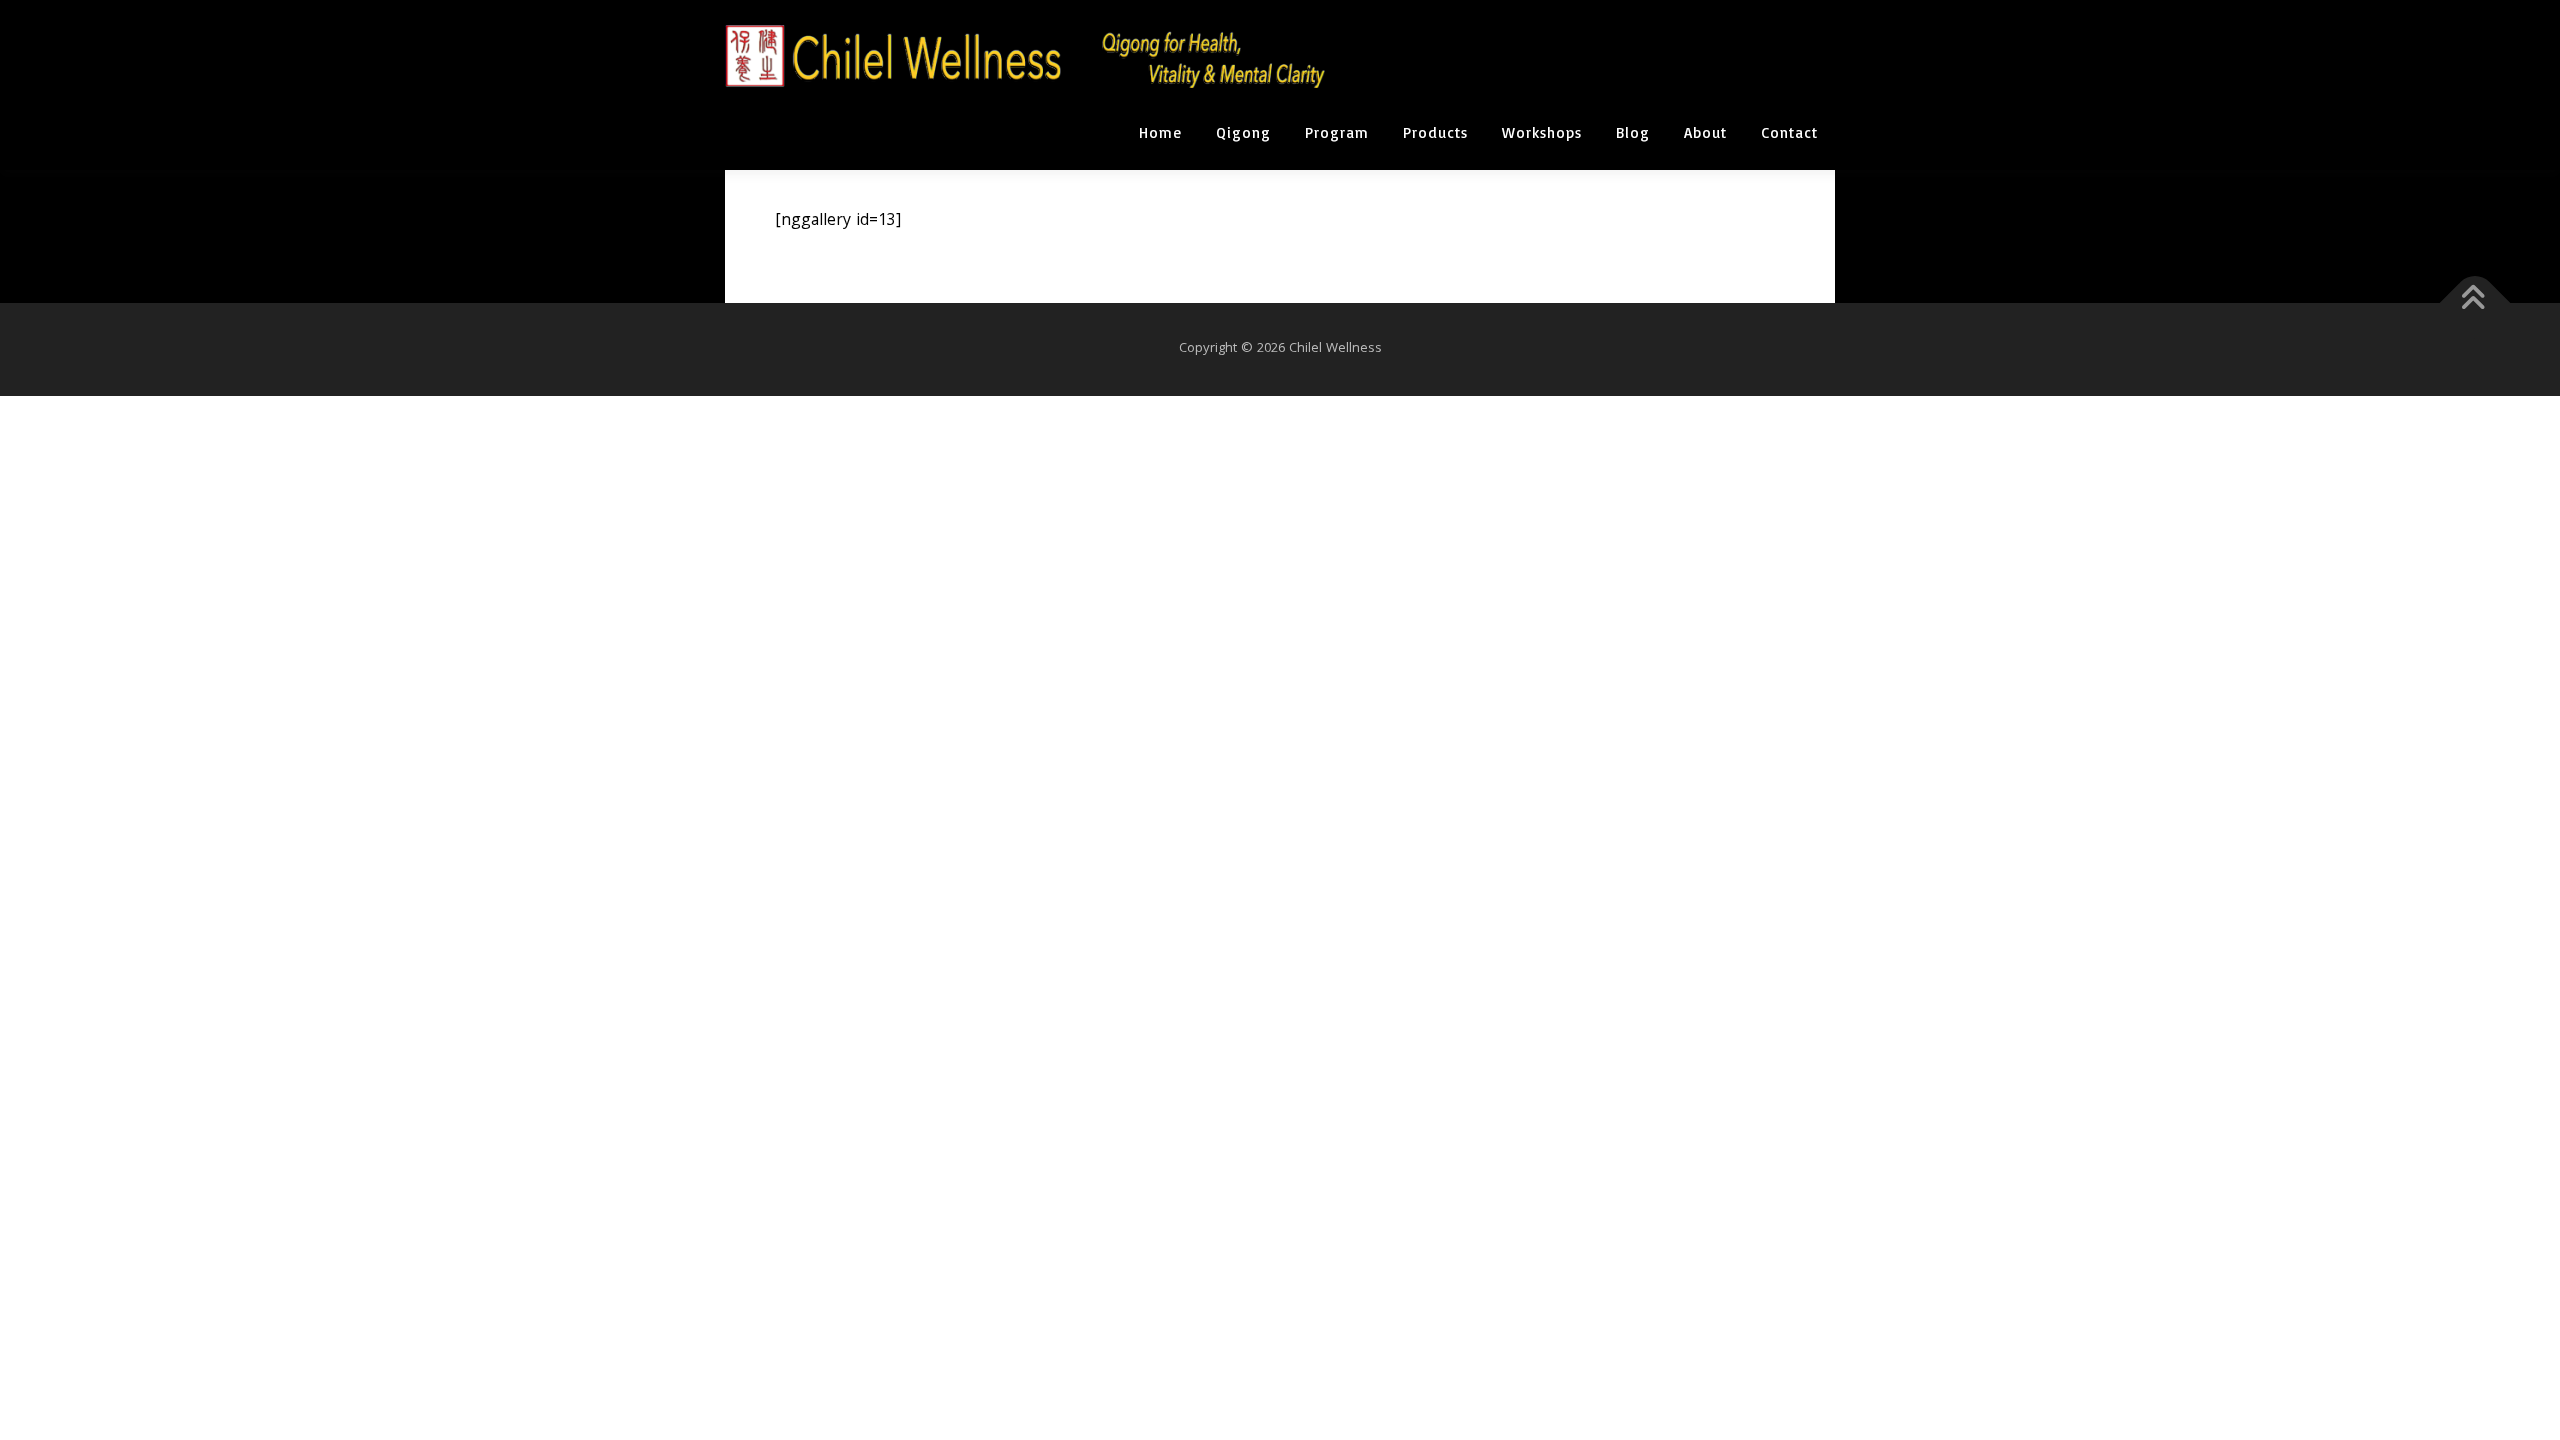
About (1705, 132)
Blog (1633, 132)
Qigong (1243, 132)
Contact (1789, 132)
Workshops (1542, 132)
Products (1435, 132)
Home (1160, 132)
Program (1337, 132)
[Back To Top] (2475, 303)
